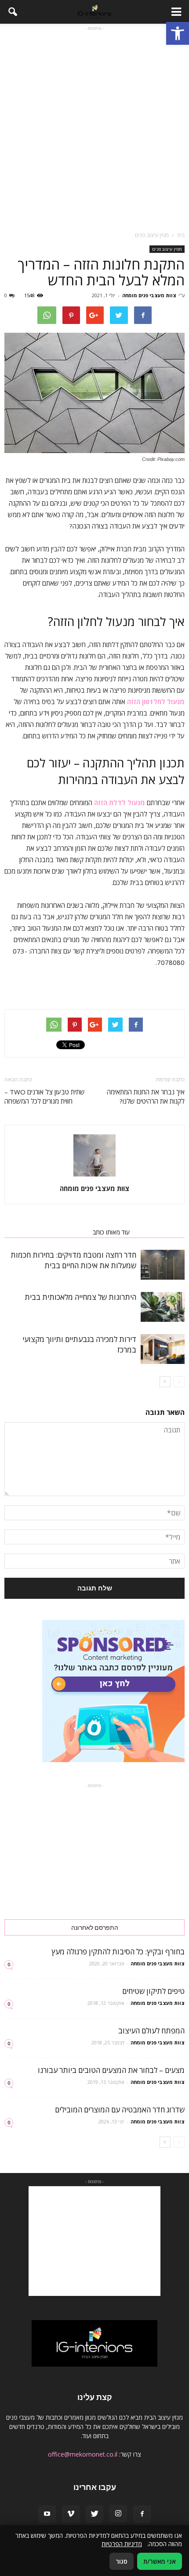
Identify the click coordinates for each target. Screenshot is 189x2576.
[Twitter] (94, 2514)
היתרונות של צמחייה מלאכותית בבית (80, 1297)
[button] (178, 33)
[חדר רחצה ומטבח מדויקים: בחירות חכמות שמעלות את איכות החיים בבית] (163, 1265)
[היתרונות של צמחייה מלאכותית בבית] (163, 1307)
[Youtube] (47, 2514)
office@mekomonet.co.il (83, 2454)
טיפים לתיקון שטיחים (153, 1991)
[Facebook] (142, 2514)
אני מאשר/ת (160, 2561)
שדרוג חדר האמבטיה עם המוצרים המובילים (120, 2110)
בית (181, 235)
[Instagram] (118, 2514)
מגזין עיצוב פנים (167, 249)
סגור (122, 2561)
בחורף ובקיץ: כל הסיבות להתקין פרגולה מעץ (118, 1952)
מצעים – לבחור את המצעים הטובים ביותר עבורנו (111, 2070)
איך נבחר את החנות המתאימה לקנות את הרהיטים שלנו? (146, 1096)
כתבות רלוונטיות (160, 1232)
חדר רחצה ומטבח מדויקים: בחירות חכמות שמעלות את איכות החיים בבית (73, 1260)
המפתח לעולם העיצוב (151, 2031)
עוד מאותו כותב (111, 1232)
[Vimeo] (71, 2514)
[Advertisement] (94, 127)
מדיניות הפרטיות (122, 2544)
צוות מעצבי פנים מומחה (149, 295)
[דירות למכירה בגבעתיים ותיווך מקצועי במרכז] (163, 1349)
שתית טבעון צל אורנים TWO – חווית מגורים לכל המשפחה (45, 1096)
